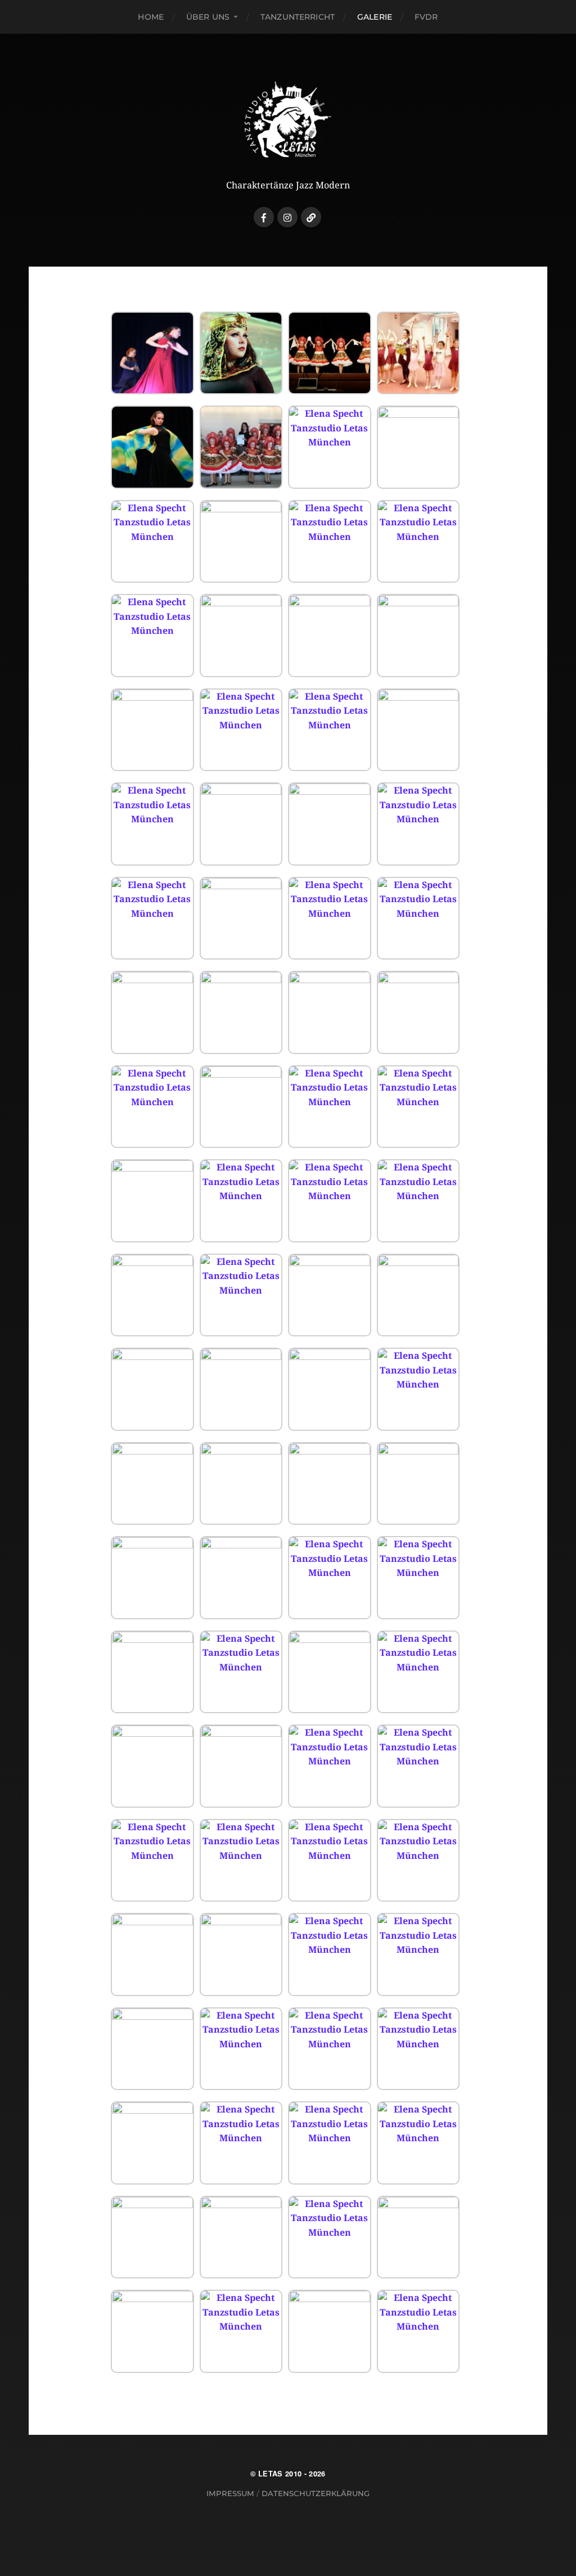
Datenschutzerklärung (316, 2493)
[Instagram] (287, 217)
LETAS (271, 2474)
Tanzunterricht (298, 17)
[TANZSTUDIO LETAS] (288, 119)
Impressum (230, 2493)
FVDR (426, 17)
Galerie (375, 17)
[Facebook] (264, 217)
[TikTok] (311, 217)
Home (151, 17)
